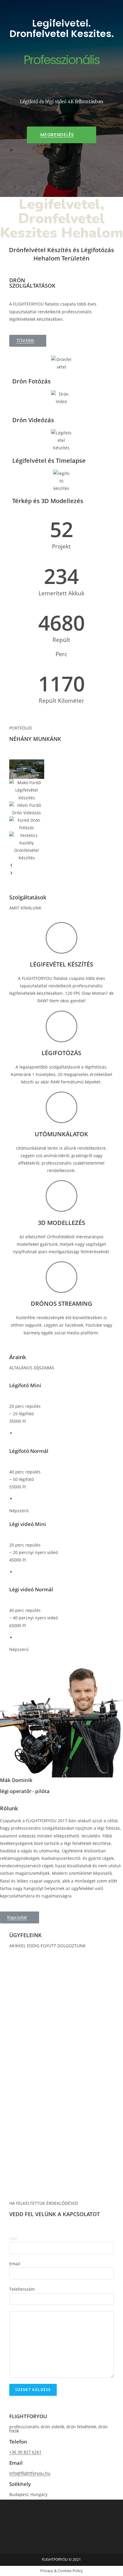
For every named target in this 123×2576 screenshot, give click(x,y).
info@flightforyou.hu (30, 2473)
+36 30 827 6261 (25, 2452)
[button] (61, 135)
